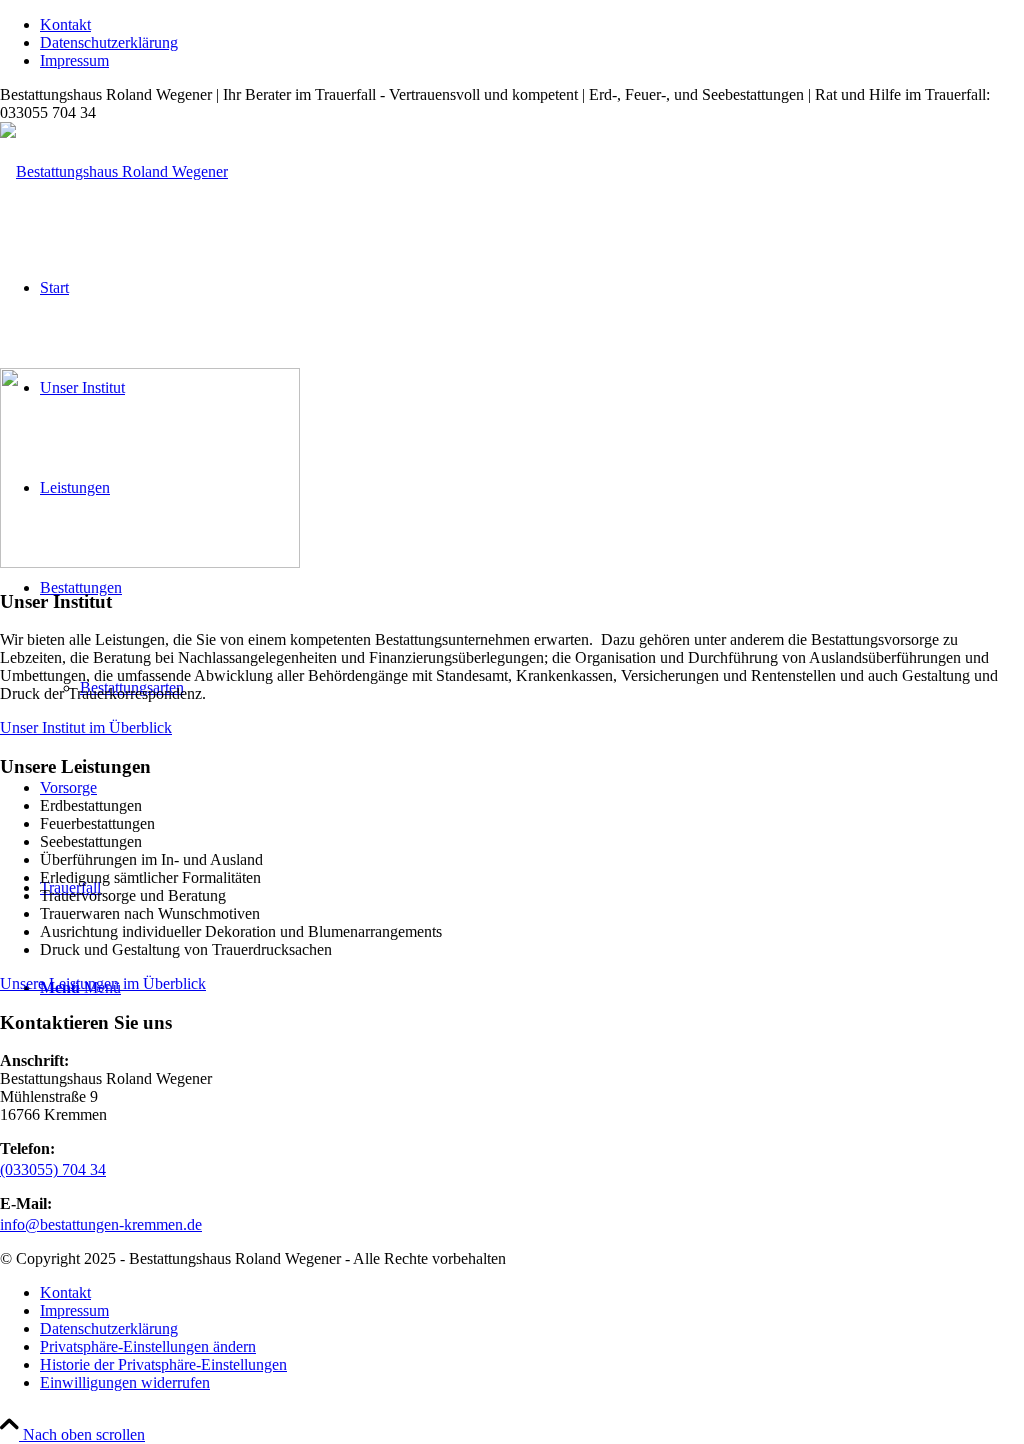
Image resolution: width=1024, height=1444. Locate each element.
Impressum (74, 60)
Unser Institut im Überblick (86, 727)
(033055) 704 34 (53, 1169)
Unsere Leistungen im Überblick (103, 983)
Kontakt (65, 24)
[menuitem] (532, 25)
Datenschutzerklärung (109, 42)
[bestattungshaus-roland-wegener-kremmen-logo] (114, 171)
